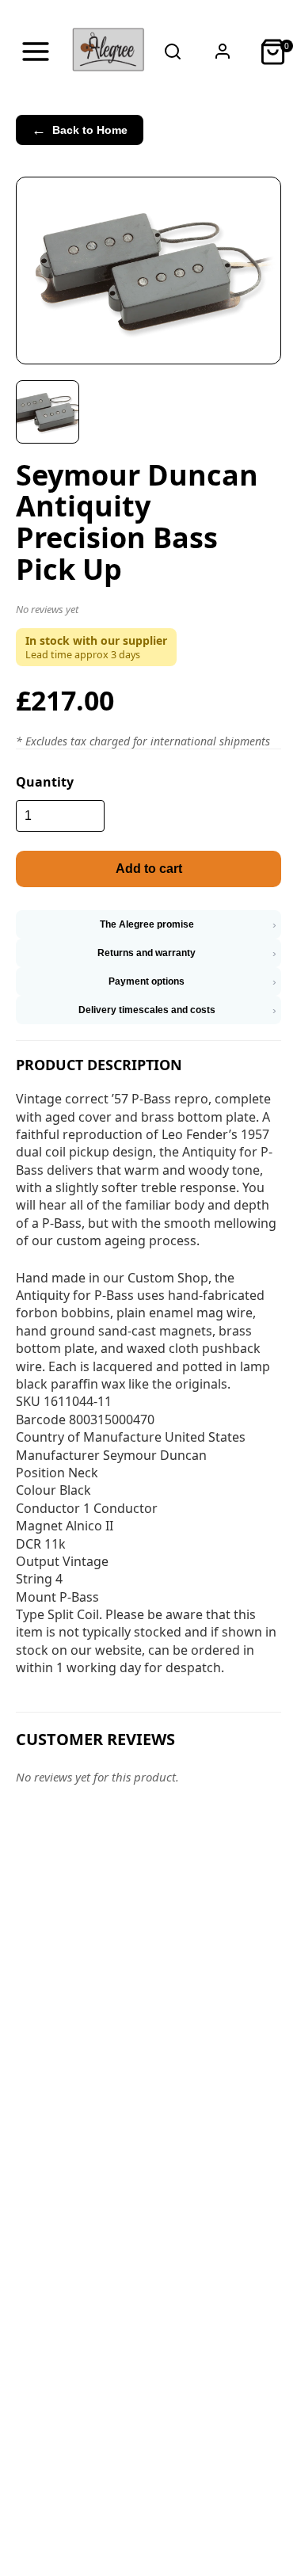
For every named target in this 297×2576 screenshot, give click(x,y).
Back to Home (80, 130)
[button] (148, 612)
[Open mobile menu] (35, 51)
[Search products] (173, 51)
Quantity (45, 782)
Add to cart (149, 869)
